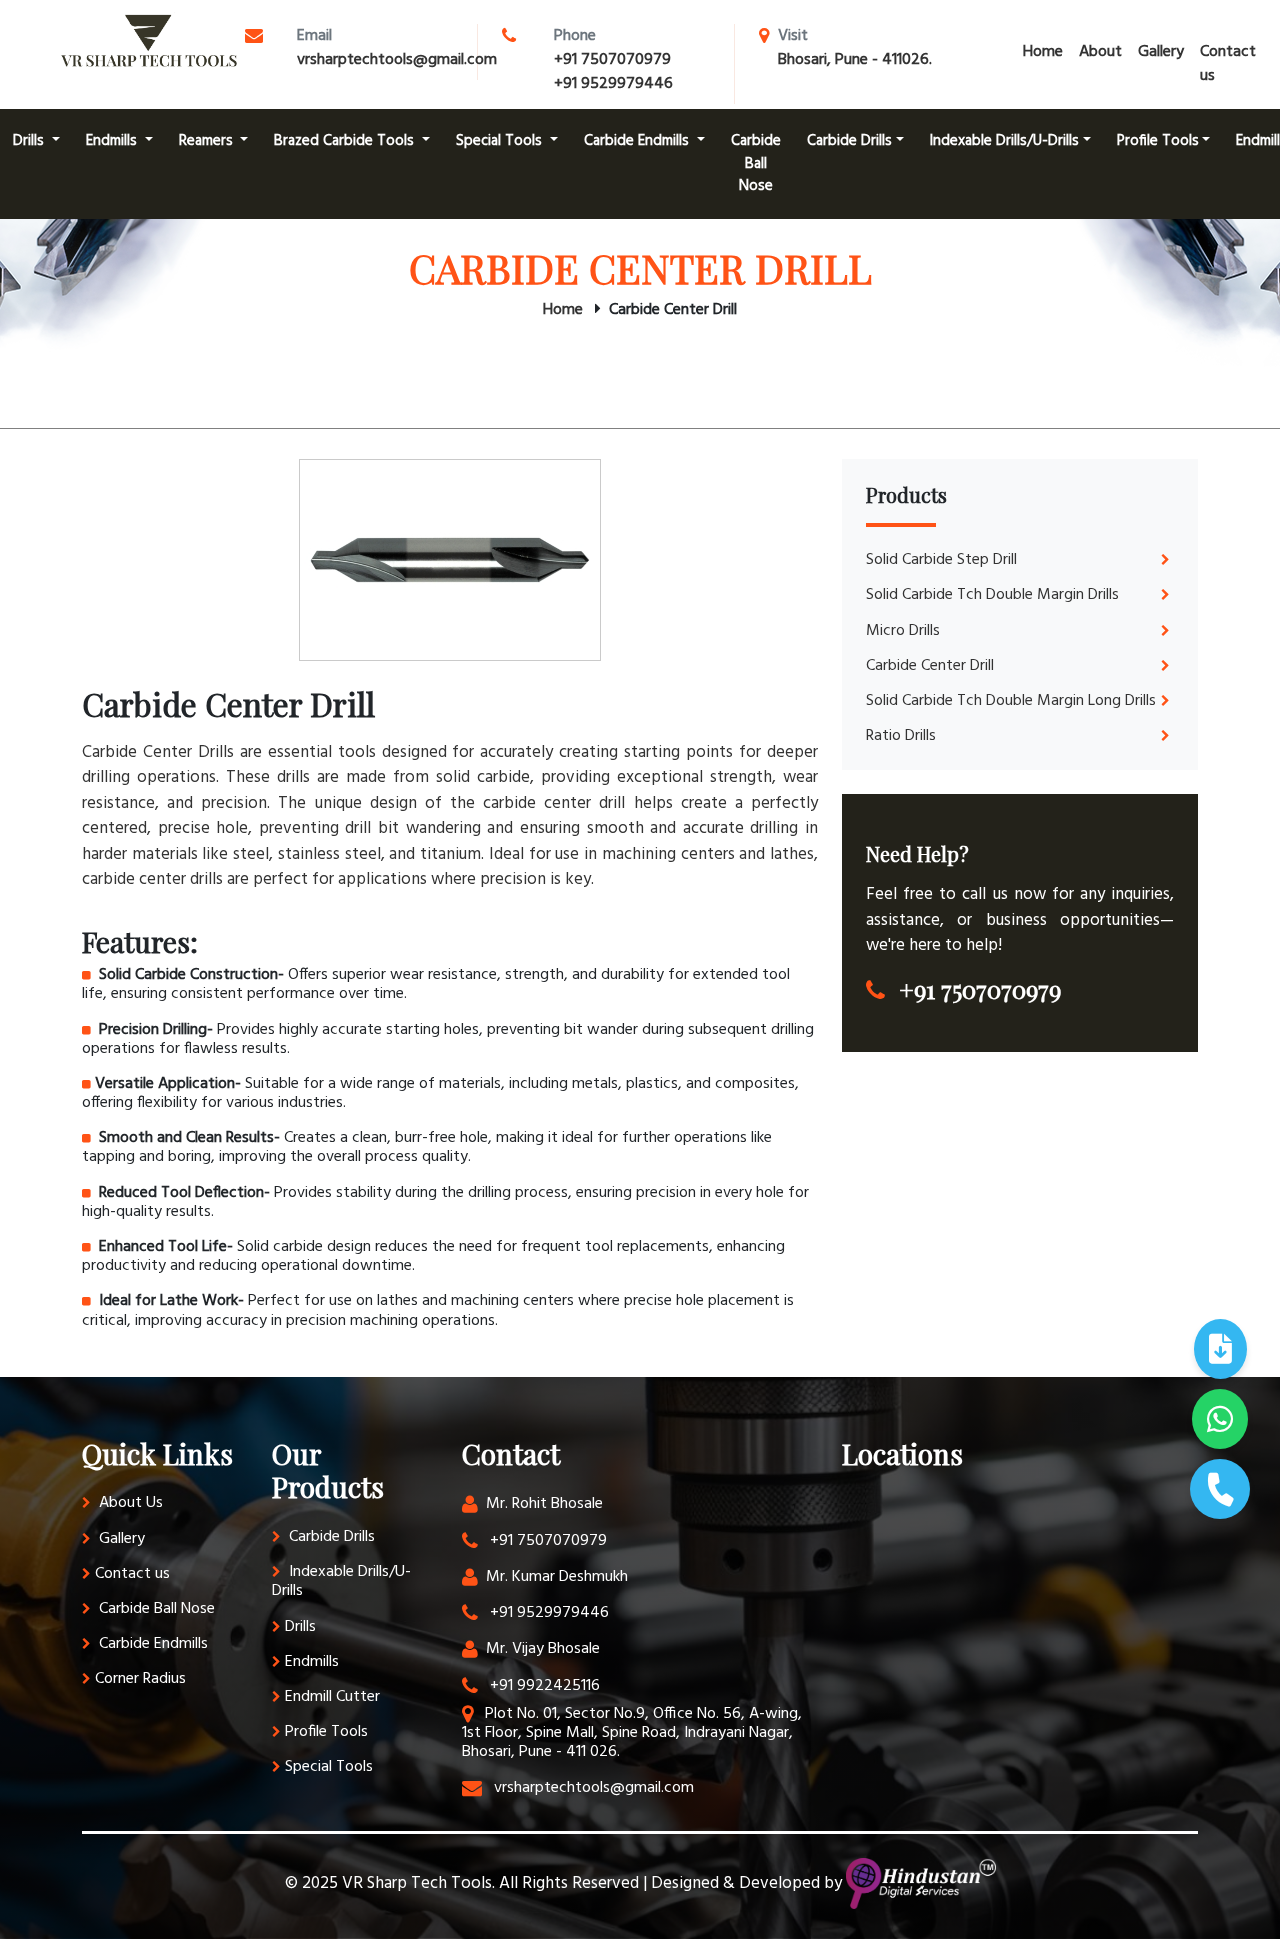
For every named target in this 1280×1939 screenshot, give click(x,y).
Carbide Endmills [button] (638, 141)
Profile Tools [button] (1158, 141)
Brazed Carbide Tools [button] (346, 141)
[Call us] (1220, 1489)
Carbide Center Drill (930, 666)
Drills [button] (30, 141)
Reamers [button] (208, 141)
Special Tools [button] (501, 141)
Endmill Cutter (332, 1697)
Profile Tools (326, 1732)
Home (1043, 52)
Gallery (1161, 52)
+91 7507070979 (612, 60)
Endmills (312, 1662)
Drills (300, 1627)
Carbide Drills (330, 1537)
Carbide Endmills (151, 1644)
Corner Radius (140, 1679)
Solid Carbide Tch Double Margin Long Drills (1011, 701)
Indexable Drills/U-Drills (341, 1581)
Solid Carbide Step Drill (941, 560)
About (1100, 52)
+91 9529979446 (613, 84)
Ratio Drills (901, 736)
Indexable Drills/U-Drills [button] (1004, 141)
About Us (129, 1503)
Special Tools (329, 1767)
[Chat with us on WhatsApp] (1220, 1419)
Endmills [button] (113, 141)
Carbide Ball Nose (756, 163)
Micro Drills (903, 631)
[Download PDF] (1220, 1349)
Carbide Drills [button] (849, 141)
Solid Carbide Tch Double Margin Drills (992, 595)
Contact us (1228, 64)
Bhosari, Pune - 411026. (855, 60)
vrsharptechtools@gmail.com (397, 60)
